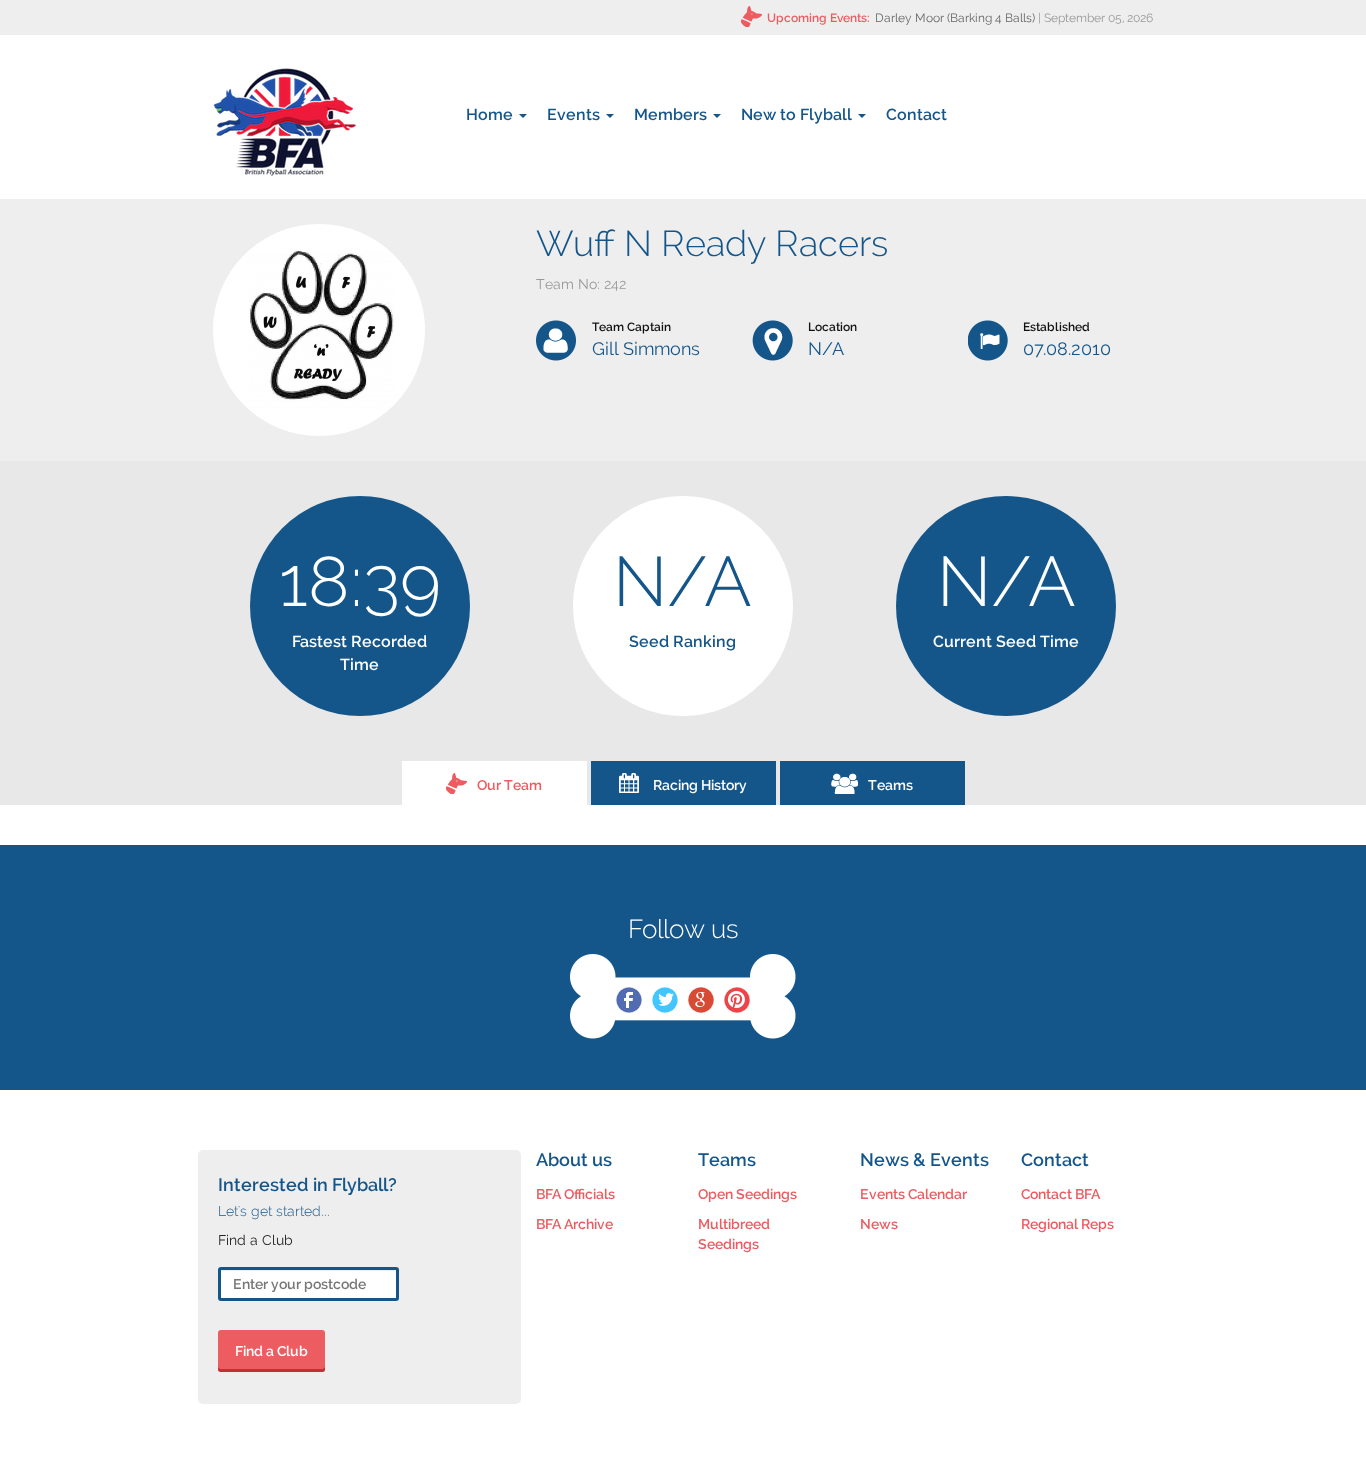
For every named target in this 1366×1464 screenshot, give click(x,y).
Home (491, 114)
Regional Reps (1067, 1224)
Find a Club (271, 1351)
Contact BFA (1060, 1194)
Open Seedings (747, 1194)
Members (672, 114)
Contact (916, 114)
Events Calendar (913, 1194)
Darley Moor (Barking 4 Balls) (955, 18)
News (879, 1224)
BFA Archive (574, 1224)
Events (575, 114)
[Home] (284, 122)
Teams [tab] (890, 785)
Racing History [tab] (700, 785)
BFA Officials (575, 1194)
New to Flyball (798, 114)
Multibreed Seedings (734, 1234)
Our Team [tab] (509, 785)
